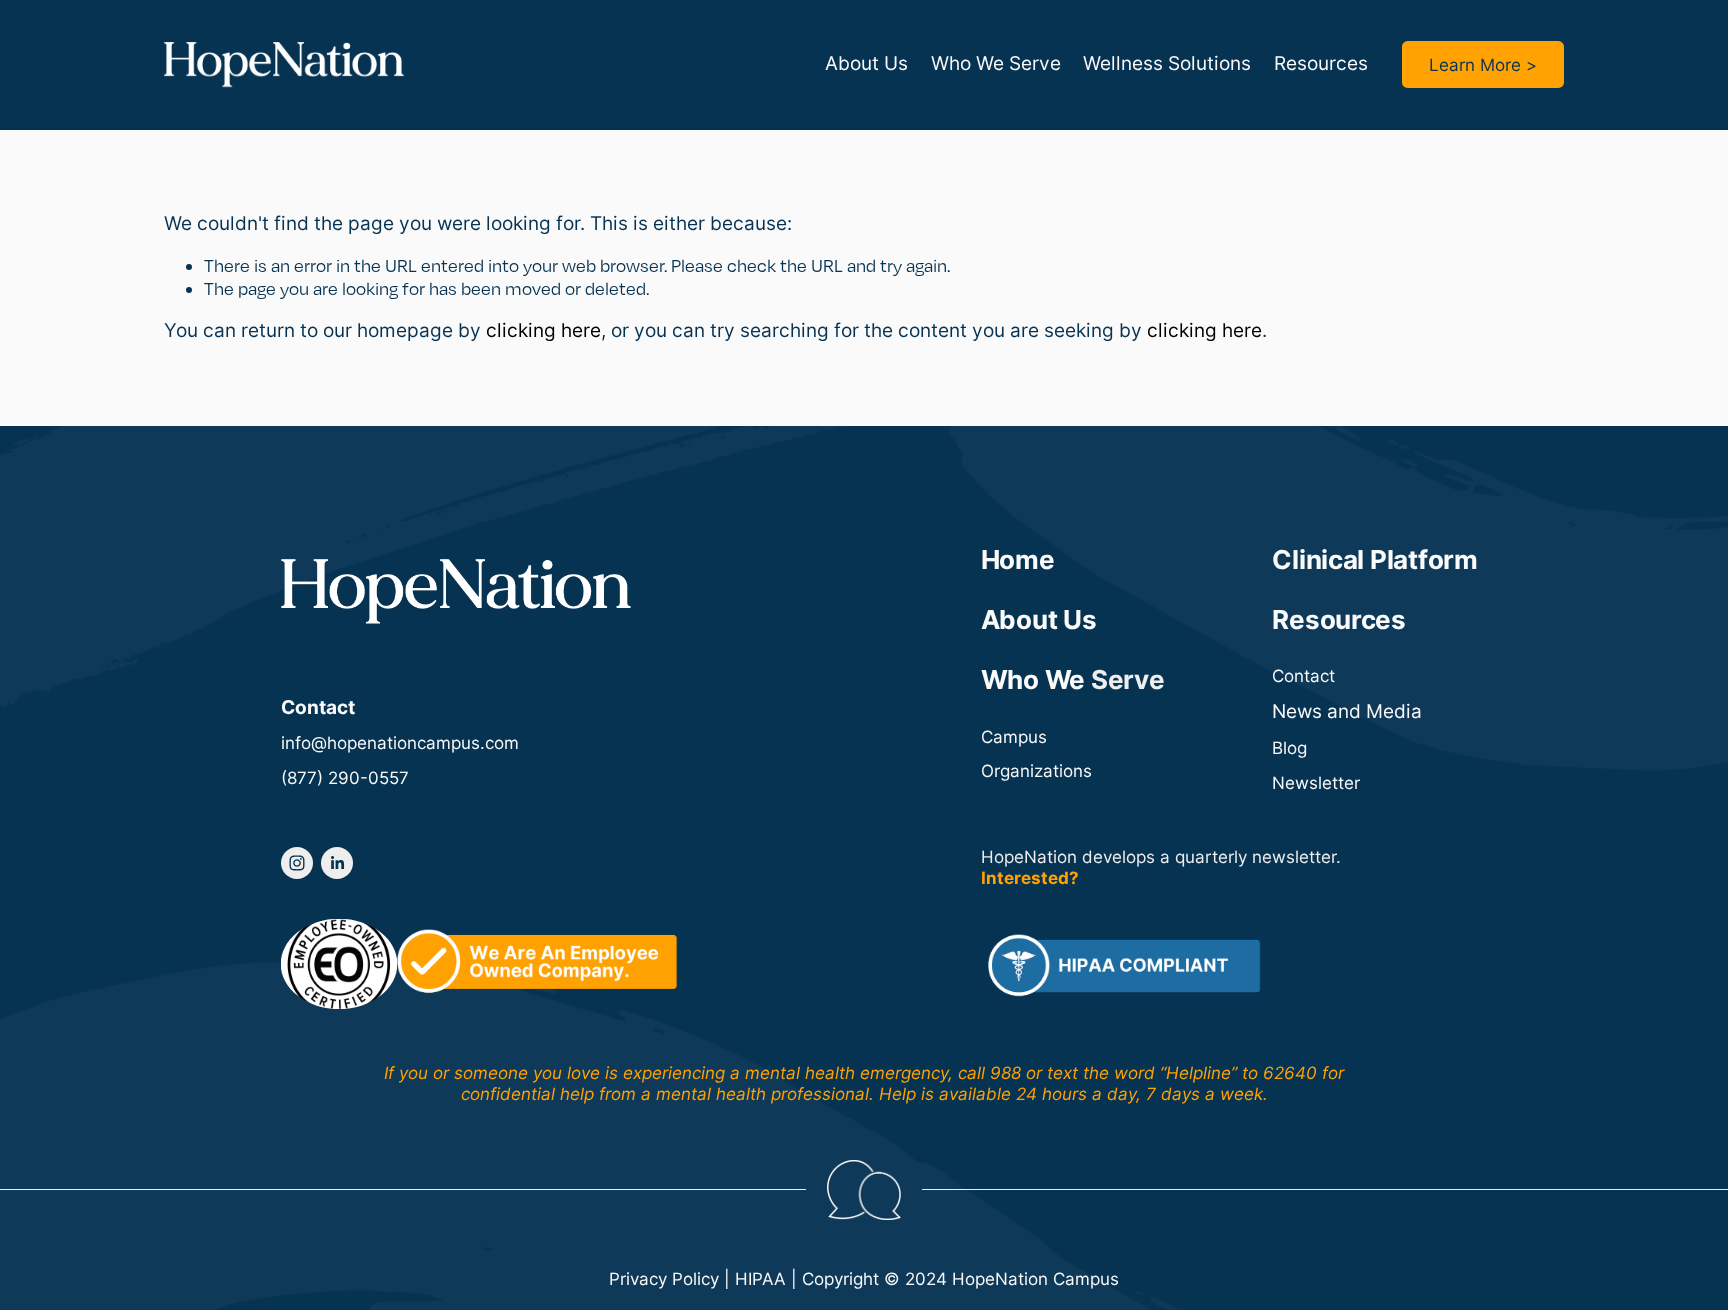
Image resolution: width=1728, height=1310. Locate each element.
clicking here (543, 330)
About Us (866, 63)
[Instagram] (297, 863)
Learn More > (1483, 65)
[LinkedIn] (337, 863)
